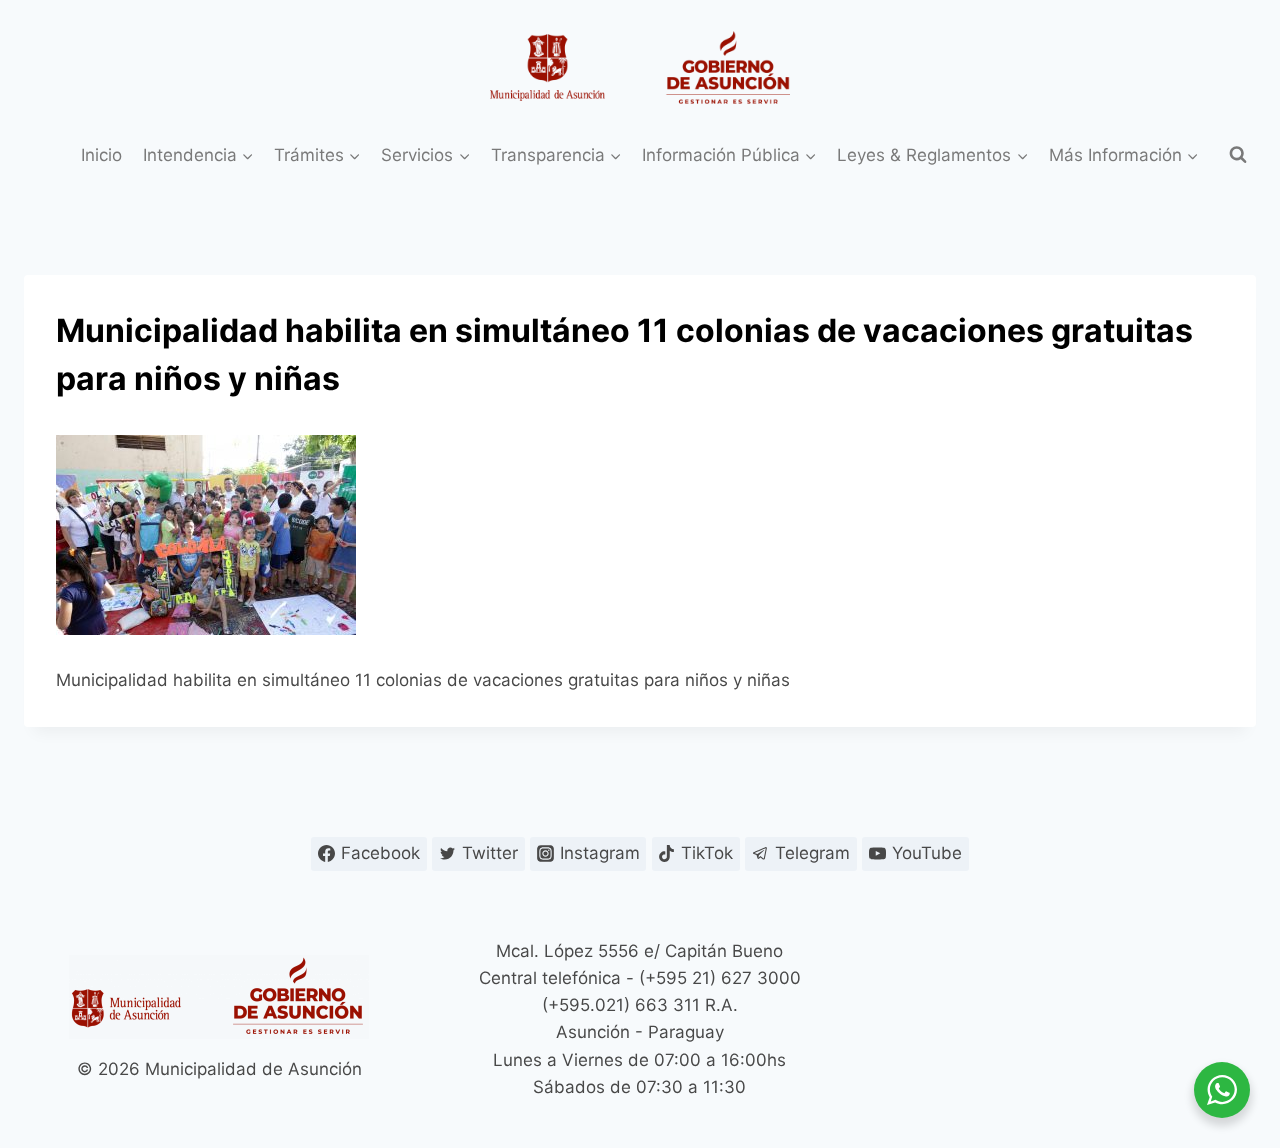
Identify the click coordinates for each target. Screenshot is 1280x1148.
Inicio (101, 155)
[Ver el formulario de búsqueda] (1238, 155)
